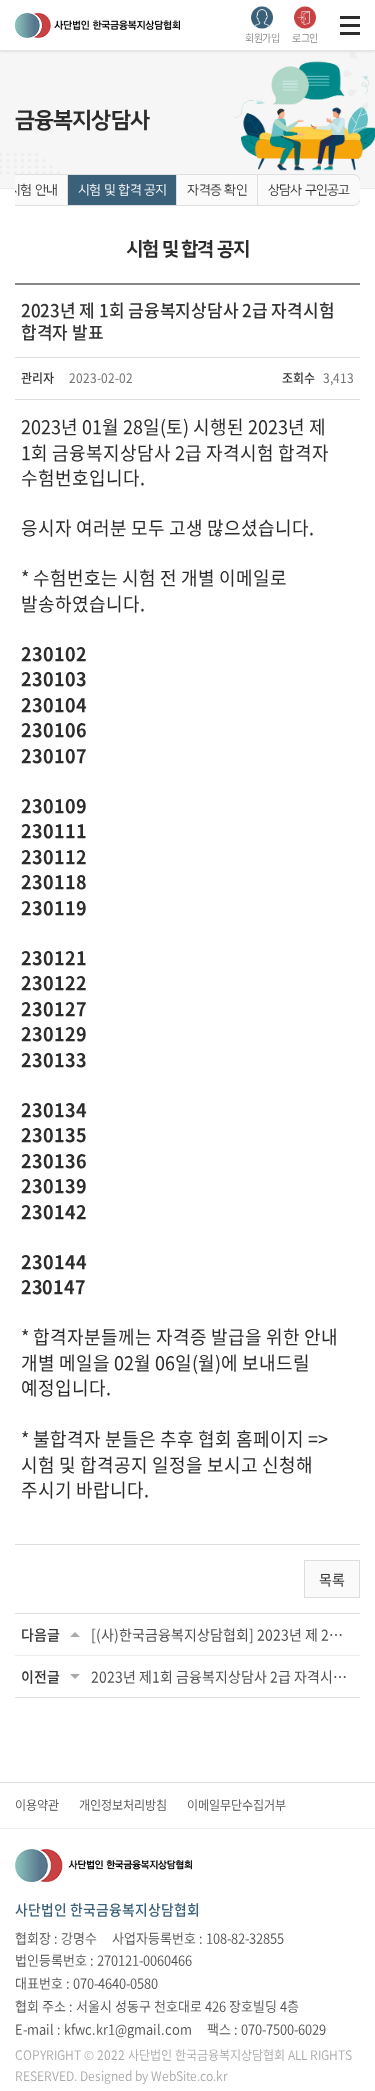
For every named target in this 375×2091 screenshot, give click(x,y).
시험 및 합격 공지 (122, 190)
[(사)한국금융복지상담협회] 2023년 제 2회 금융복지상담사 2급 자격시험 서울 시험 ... (222, 1634)
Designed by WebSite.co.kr (154, 2076)
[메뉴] (350, 25)
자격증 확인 (216, 190)
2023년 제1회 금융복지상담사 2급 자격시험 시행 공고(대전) (222, 1676)
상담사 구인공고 (309, 190)
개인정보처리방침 (123, 1805)
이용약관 (37, 1805)
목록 (332, 1579)
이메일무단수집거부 (236, 1805)
